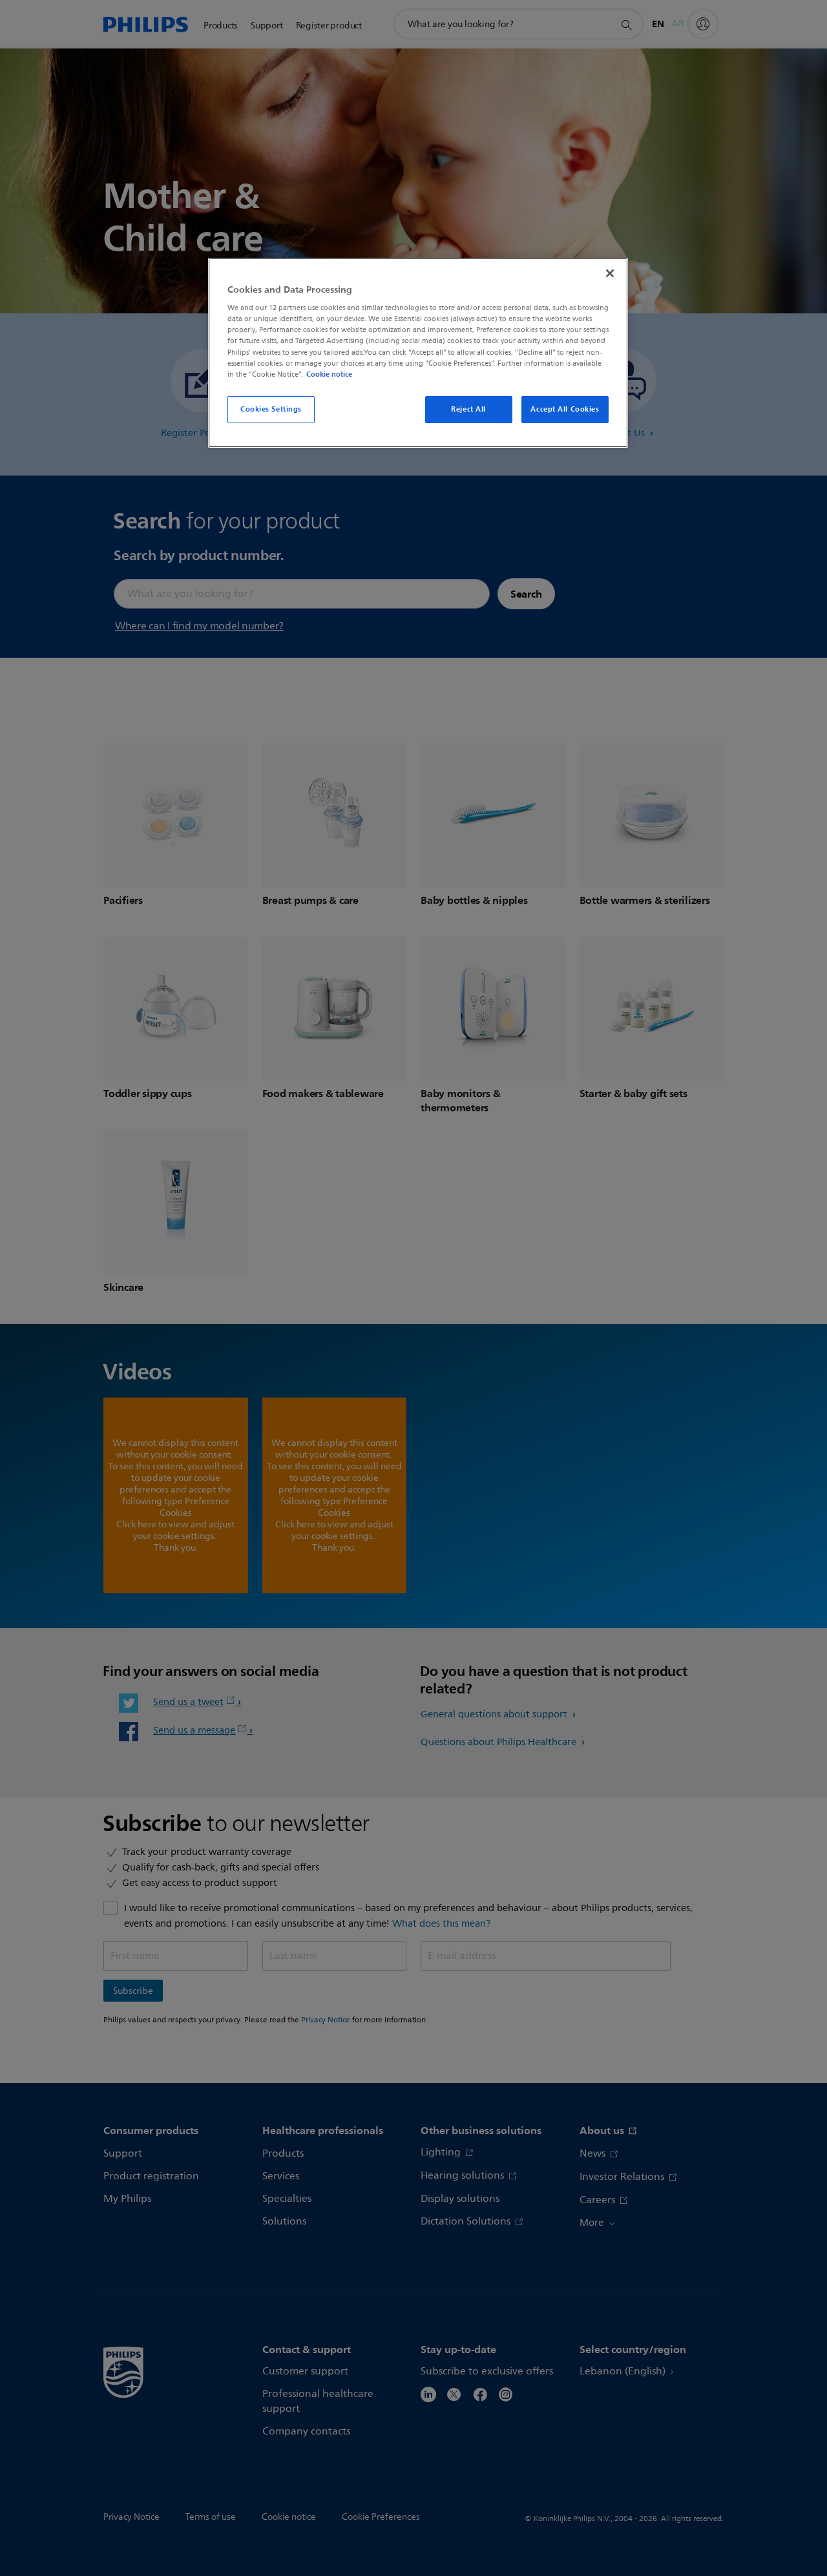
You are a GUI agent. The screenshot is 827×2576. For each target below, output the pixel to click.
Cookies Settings (271, 409)
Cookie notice (329, 374)
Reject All (468, 409)
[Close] (610, 273)
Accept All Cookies (565, 409)
